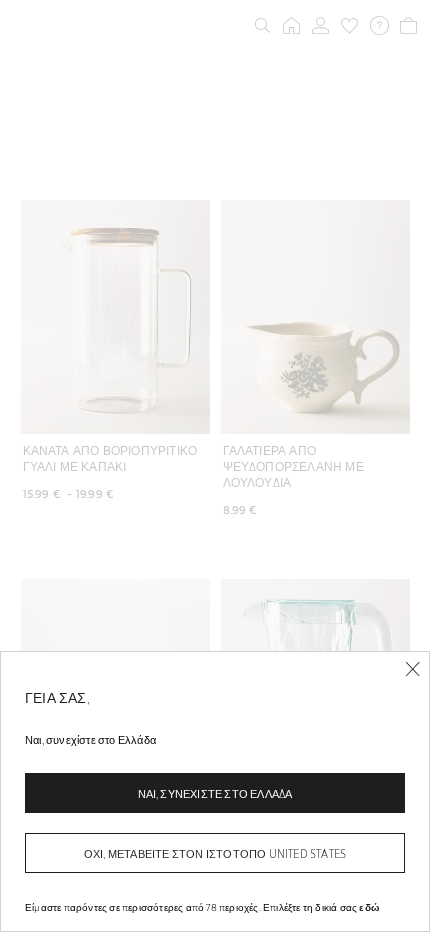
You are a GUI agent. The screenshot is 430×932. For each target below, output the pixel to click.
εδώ (369, 907)
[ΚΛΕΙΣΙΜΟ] (412, 669)
